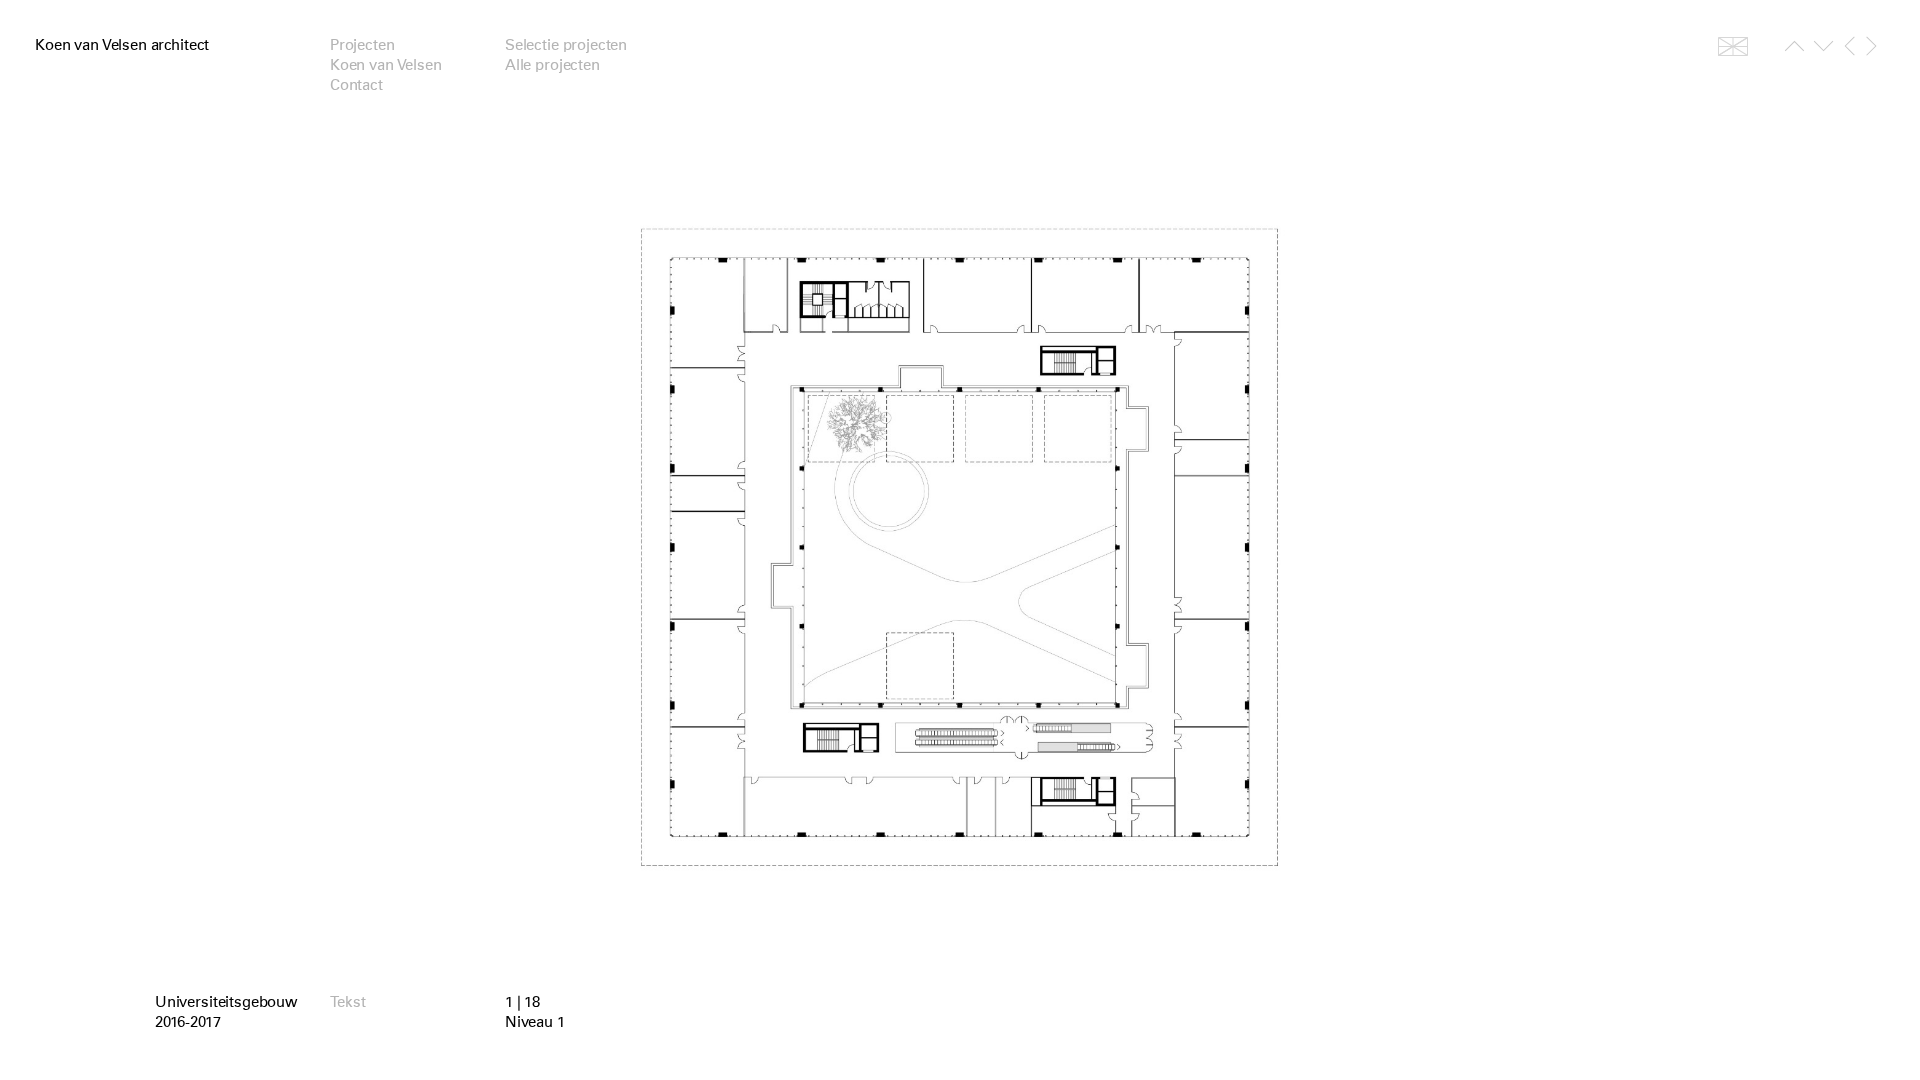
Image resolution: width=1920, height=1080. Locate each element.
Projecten (362, 45)
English (1733, 46)
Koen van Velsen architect (122, 45)
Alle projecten (552, 65)
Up (1794, 50)
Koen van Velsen (386, 65)
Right (1871, 46)
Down (1823, 50)
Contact (356, 85)
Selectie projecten (566, 45)
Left (1849, 46)
